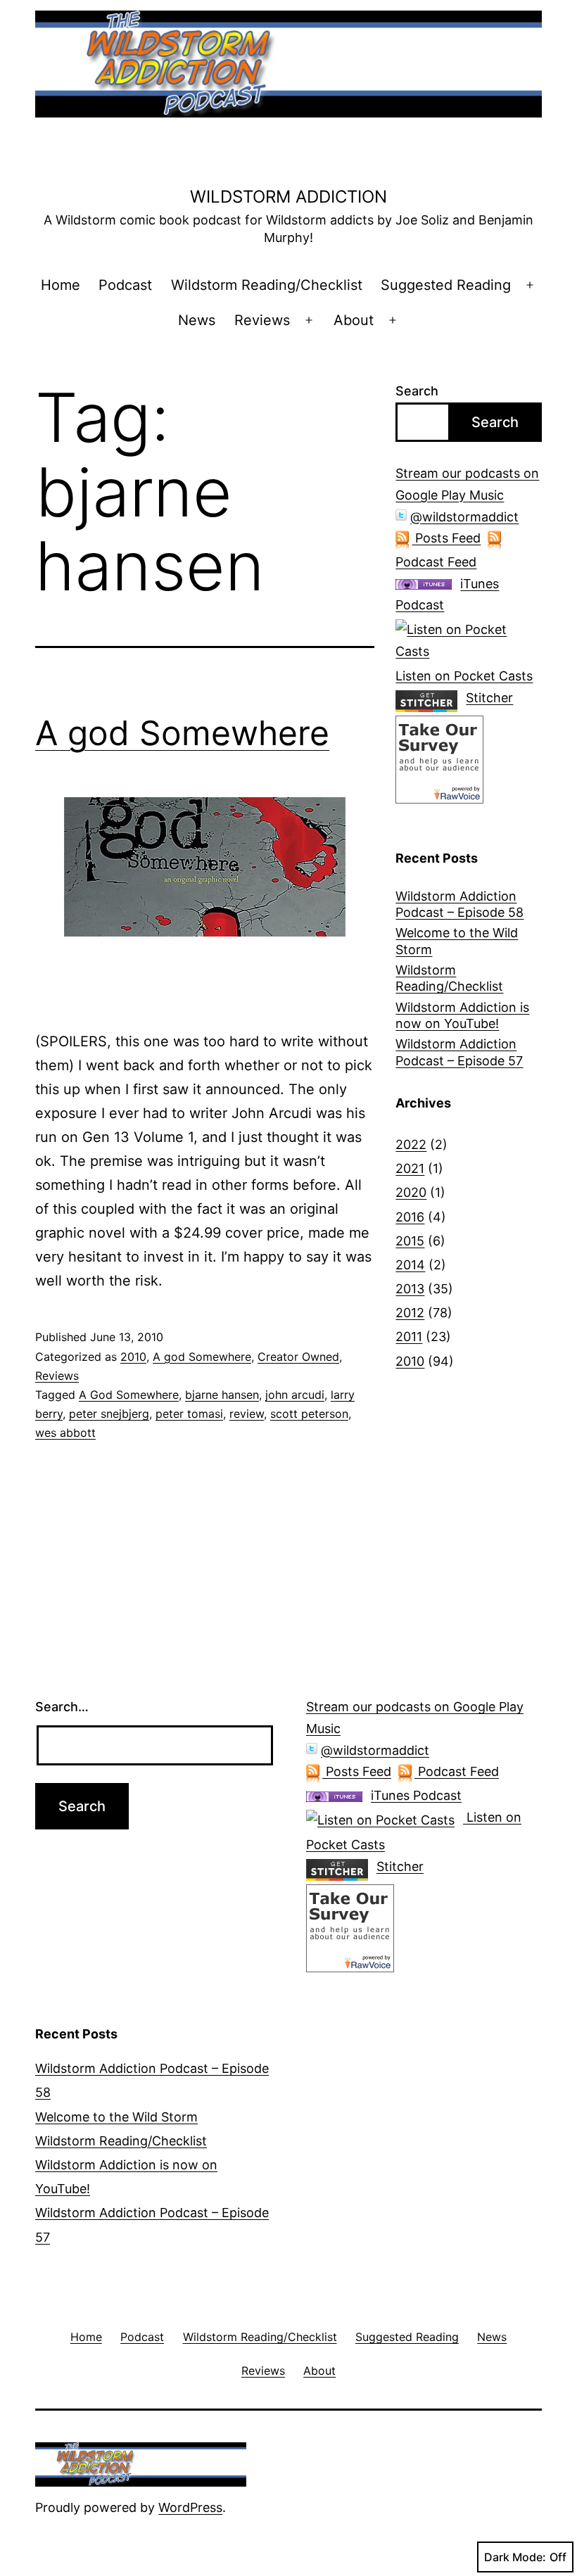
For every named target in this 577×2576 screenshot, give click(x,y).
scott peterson (309, 1414)
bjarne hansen (222, 1395)
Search (417, 391)
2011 (409, 1337)
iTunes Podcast (416, 1795)
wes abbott (65, 1433)
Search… (62, 1707)
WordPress (190, 2507)
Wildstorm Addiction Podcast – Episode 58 (459, 904)
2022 (411, 1144)
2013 (410, 1289)
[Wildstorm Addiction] (439, 758)
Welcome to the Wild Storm (457, 941)
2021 (410, 1168)
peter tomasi (189, 1414)
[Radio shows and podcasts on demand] (431, 698)
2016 (410, 1217)
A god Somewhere (182, 733)
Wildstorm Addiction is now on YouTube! (462, 1015)
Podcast (125, 285)
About (354, 320)
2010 (133, 1357)
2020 (411, 1192)
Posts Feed (446, 538)
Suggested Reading (446, 285)
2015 (410, 1241)
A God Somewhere (129, 1395)
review (247, 1414)
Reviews (262, 320)
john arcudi (295, 1395)
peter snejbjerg (109, 1414)
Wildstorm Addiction (288, 197)
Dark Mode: (515, 2557)
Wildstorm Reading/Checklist (267, 285)
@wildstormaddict (464, 517)
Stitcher (489, 698)
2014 (410, 1265)
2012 (410, 1313)
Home (61, 285)
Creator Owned (298, 1357)
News (197, 320)
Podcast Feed (457, 1771)
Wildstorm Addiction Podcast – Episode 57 (459, 1052)
